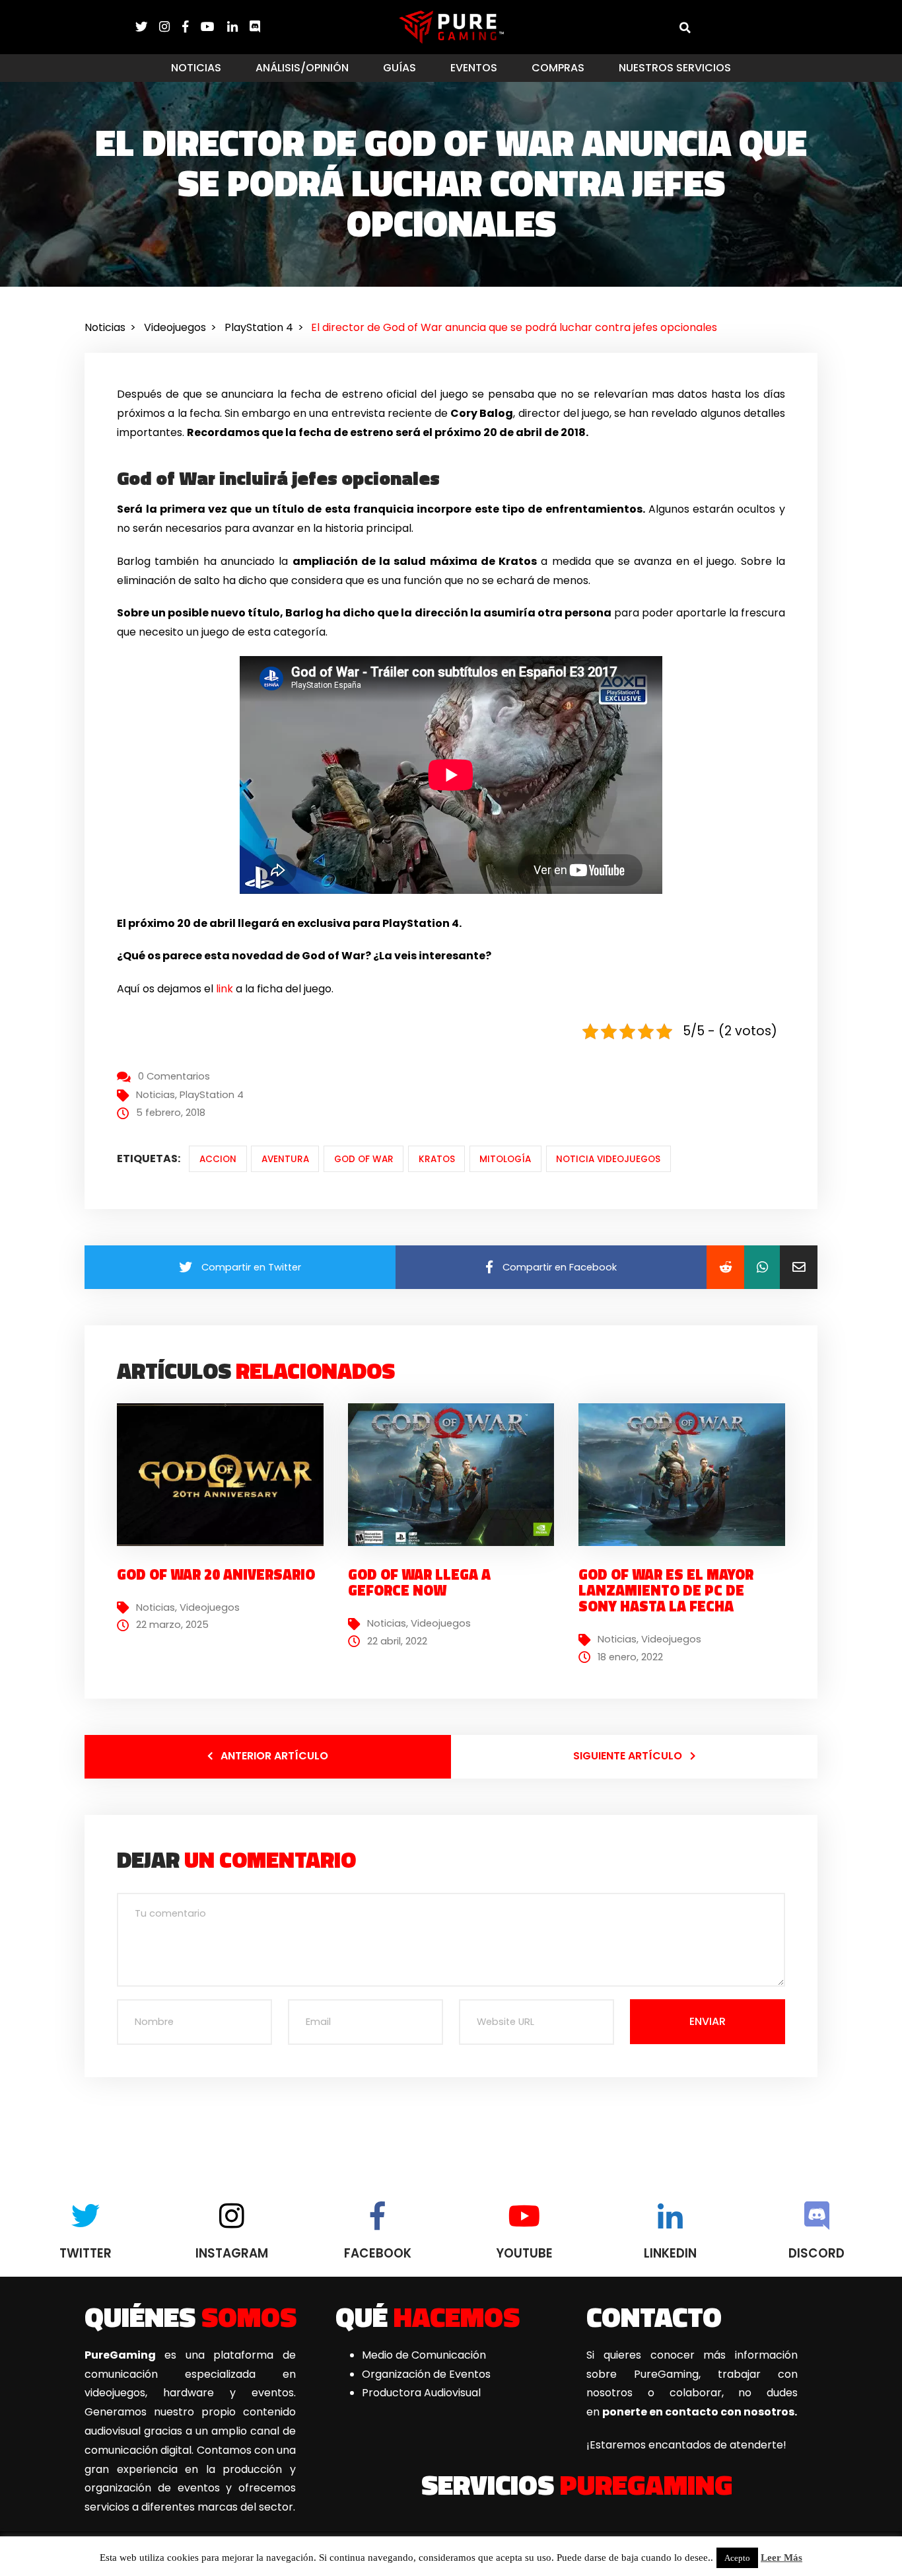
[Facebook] (191, 27)
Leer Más (781, 2558)
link (225, 989)
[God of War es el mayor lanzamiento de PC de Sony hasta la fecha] (687, 1474)
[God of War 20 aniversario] (225, 1474)
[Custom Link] (255, 27)
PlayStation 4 (212, 1095)
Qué (428, 2316)
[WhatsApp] (762, 1267)
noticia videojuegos (608, 1159)
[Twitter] (147, 27)
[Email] (799, 1267)
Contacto (654, 2316)
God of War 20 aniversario (216, 1574)
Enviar (708, 2021)
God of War (364, 1159)
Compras (558, 68)
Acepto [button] (737, 2558)
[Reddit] (725, 1267)
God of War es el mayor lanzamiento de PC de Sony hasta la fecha (666, 1590)
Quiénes (191, 2316)
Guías (399, 68)
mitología (505, 1159)
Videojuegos (210, 1607)
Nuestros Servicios (675, 68)
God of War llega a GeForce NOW (419, 1582)
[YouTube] (214, 27)
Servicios (577, 2484)
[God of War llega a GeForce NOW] (456, 1474)
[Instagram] (170, 27)
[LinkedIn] (238, 27)
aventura (285, 1159)
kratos (437, 1159)
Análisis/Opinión (302, 68)
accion (218, 1159)
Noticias (196, 68)
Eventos (474, 68)
